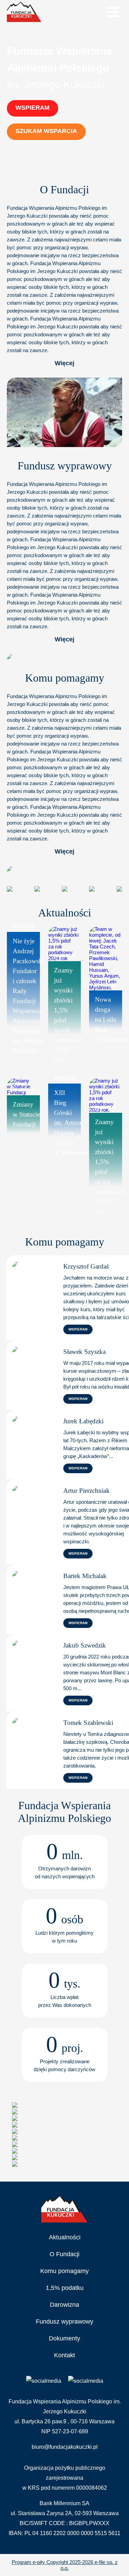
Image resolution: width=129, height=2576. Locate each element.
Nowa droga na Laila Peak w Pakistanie (111, 1019)
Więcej (64, 363)
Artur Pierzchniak (87, 1491)
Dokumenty (64, 2338)
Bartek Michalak (85, 1576)
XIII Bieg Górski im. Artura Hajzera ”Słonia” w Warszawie (71, 1123)
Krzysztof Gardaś (86, 1266)
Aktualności (65, 2237)
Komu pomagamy (64, 2271)
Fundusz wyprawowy (64, 2322)
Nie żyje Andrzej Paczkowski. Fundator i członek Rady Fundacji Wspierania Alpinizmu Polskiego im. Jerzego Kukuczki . (29, 1001)
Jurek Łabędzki (83, 1421)
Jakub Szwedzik (85, 1645)
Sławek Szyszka (84, 1352)
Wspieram (33, 108)
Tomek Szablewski (88, 1723)
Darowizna (64, 2305)
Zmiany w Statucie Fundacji (26, 1114)
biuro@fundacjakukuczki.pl (65, 2447)
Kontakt (64, 2355)
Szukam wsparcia (46, 131)
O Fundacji (64, 2254)
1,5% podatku (65, 2288)
